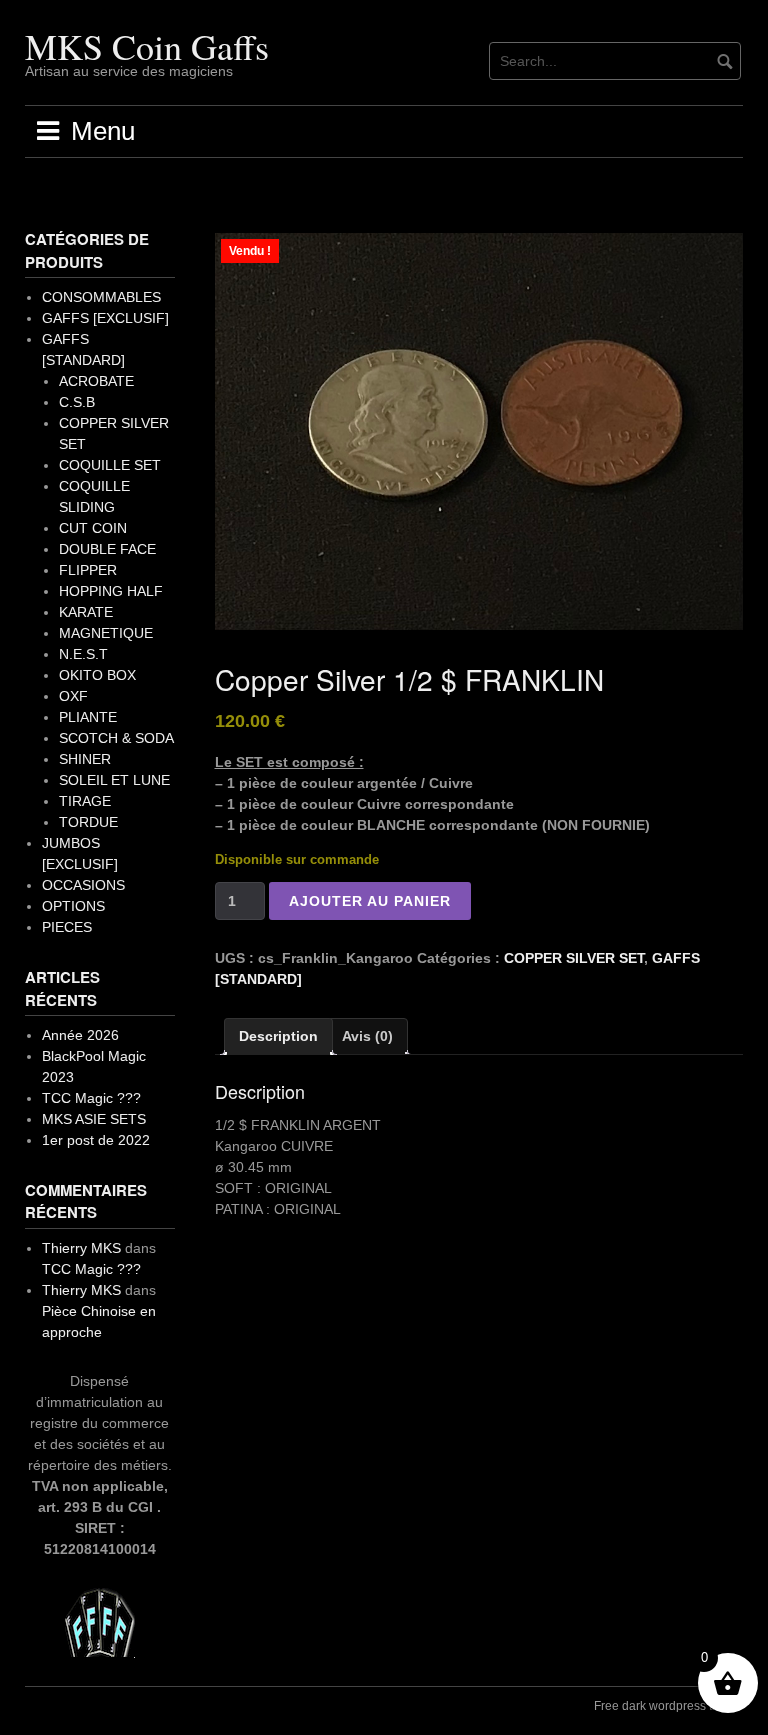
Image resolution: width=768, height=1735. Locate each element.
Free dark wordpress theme (668, 1706)
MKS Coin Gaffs (147, 46)
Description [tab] (278, 1036)
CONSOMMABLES (101, 297)
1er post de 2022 (96, 1140)
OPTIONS (73, 906)
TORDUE (88, 822)
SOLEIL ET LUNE (114, 780)
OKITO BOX (97, 675)
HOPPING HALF (111, 591)
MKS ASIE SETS (94, 1119)
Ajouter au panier (370, 901)
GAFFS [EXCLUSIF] (105, 318)
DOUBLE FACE (107, 549)
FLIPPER (88, 570)
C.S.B (77, 402)
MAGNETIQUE (106, 633)
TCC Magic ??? (91, 1098)
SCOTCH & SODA (116, 738)
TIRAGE (85, 801)
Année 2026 (80, 1035)
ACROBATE (96, 381)
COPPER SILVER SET (574, 958)
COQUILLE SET (110, 465)
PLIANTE (88, 717)
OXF (73, 696)
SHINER (85, 759)
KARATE (86, 612)
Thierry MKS (81, 1248)
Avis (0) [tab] (367, 1036)
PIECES (67, 927)
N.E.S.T (83, 654)
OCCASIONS (83, 885)
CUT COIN (93, 528)
